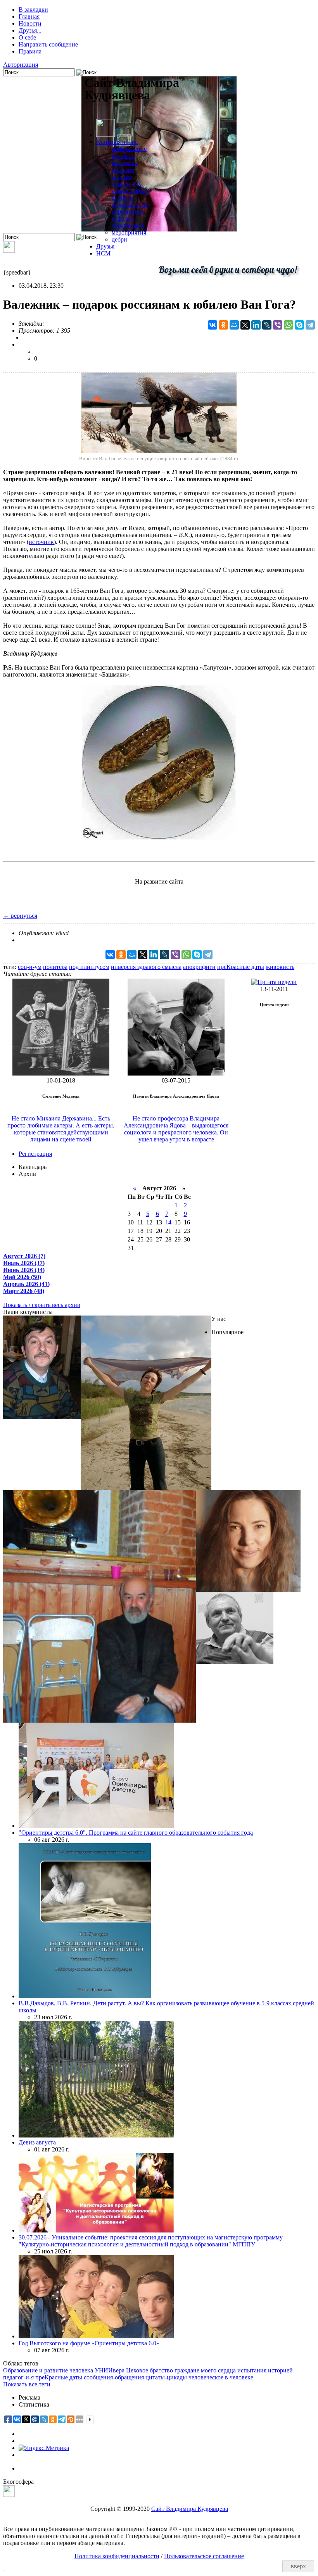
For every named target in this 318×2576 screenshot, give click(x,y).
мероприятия (129, 232)
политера (55, 967)
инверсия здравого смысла (146, 967)
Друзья (105, 246)
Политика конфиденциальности (117, 2556)
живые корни (129, 191)
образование (128, 225)
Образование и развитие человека (48, 2370)
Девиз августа (37, 2142)
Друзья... (30, 30)
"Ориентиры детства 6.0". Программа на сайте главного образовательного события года (136, 1833)
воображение (129, 149)
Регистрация (35, 1154)
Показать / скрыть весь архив (42, 1305)
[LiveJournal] (267, 325)
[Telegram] (310, 325)
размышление (130, 205)
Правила (30, 51)
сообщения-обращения (114, 2377)
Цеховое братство (149, 2370)
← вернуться (20, 916)
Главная (29, 16)
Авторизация (21, 65)
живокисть (280, 967)
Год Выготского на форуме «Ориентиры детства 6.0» (89, 2343)
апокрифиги (199, 967)
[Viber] (278, 325)
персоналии (127, 212)
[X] (245, 325)
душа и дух (126, 184)
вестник (122, 198)
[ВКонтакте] (213, 325)
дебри (119, 239)
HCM (103, 253)
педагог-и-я (18, 2377)
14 (168, 1222)
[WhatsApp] (289, 325)
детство (122, 177)
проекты (123, 170)
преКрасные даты (241, 967)
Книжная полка (117, 142)
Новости (30, 23)
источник (41, 542)
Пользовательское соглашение (204, 2556)
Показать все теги (27, 2384)
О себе (27, 37)
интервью (125, 163)
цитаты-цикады (166, 2377)
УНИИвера (110, 2370)
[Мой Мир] (234, 325)
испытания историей (265, 2370)
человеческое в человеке (221, 2377)
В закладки (33, 9)
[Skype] (299, 325)
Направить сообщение (48, 44)
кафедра (122, 218)
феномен (123, 156)
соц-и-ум (30, 967)
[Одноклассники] (223, 325)
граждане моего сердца (205, 2370)
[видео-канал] (9, 251)
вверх (298, 2566)
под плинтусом (89, 967)
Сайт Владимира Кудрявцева (190, 2509)
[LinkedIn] (256, 325)
